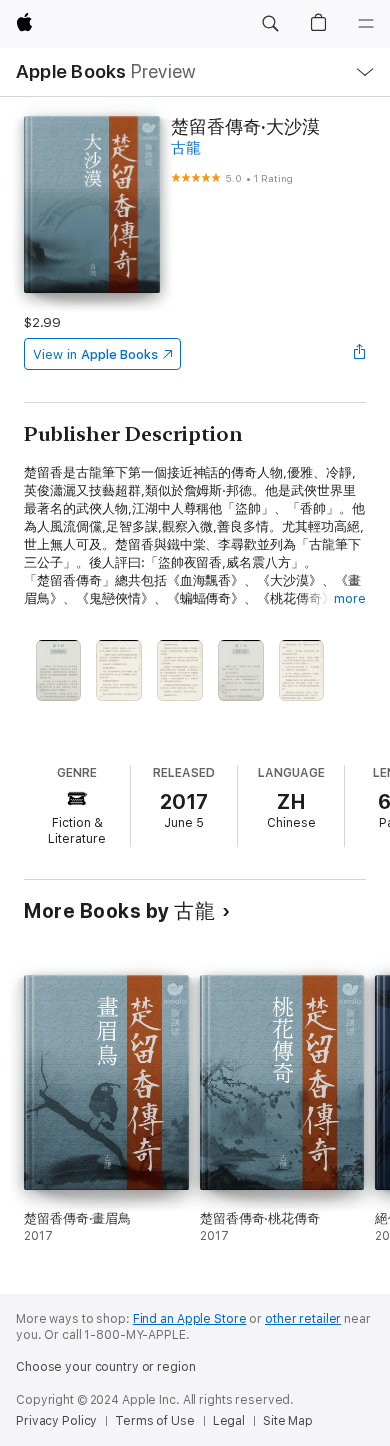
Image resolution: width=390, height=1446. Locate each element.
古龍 (186, 148)
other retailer (303, 1319)
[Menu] (366, 24)
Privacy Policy (56, 1421)
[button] (270, 24)
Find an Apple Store (190, 1319)
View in (95, 354)
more (350, 598)
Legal (229, 1421)
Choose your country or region (106, 1367)
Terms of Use (155, 1421)
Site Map (288, 1421)
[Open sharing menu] (360, 354)
